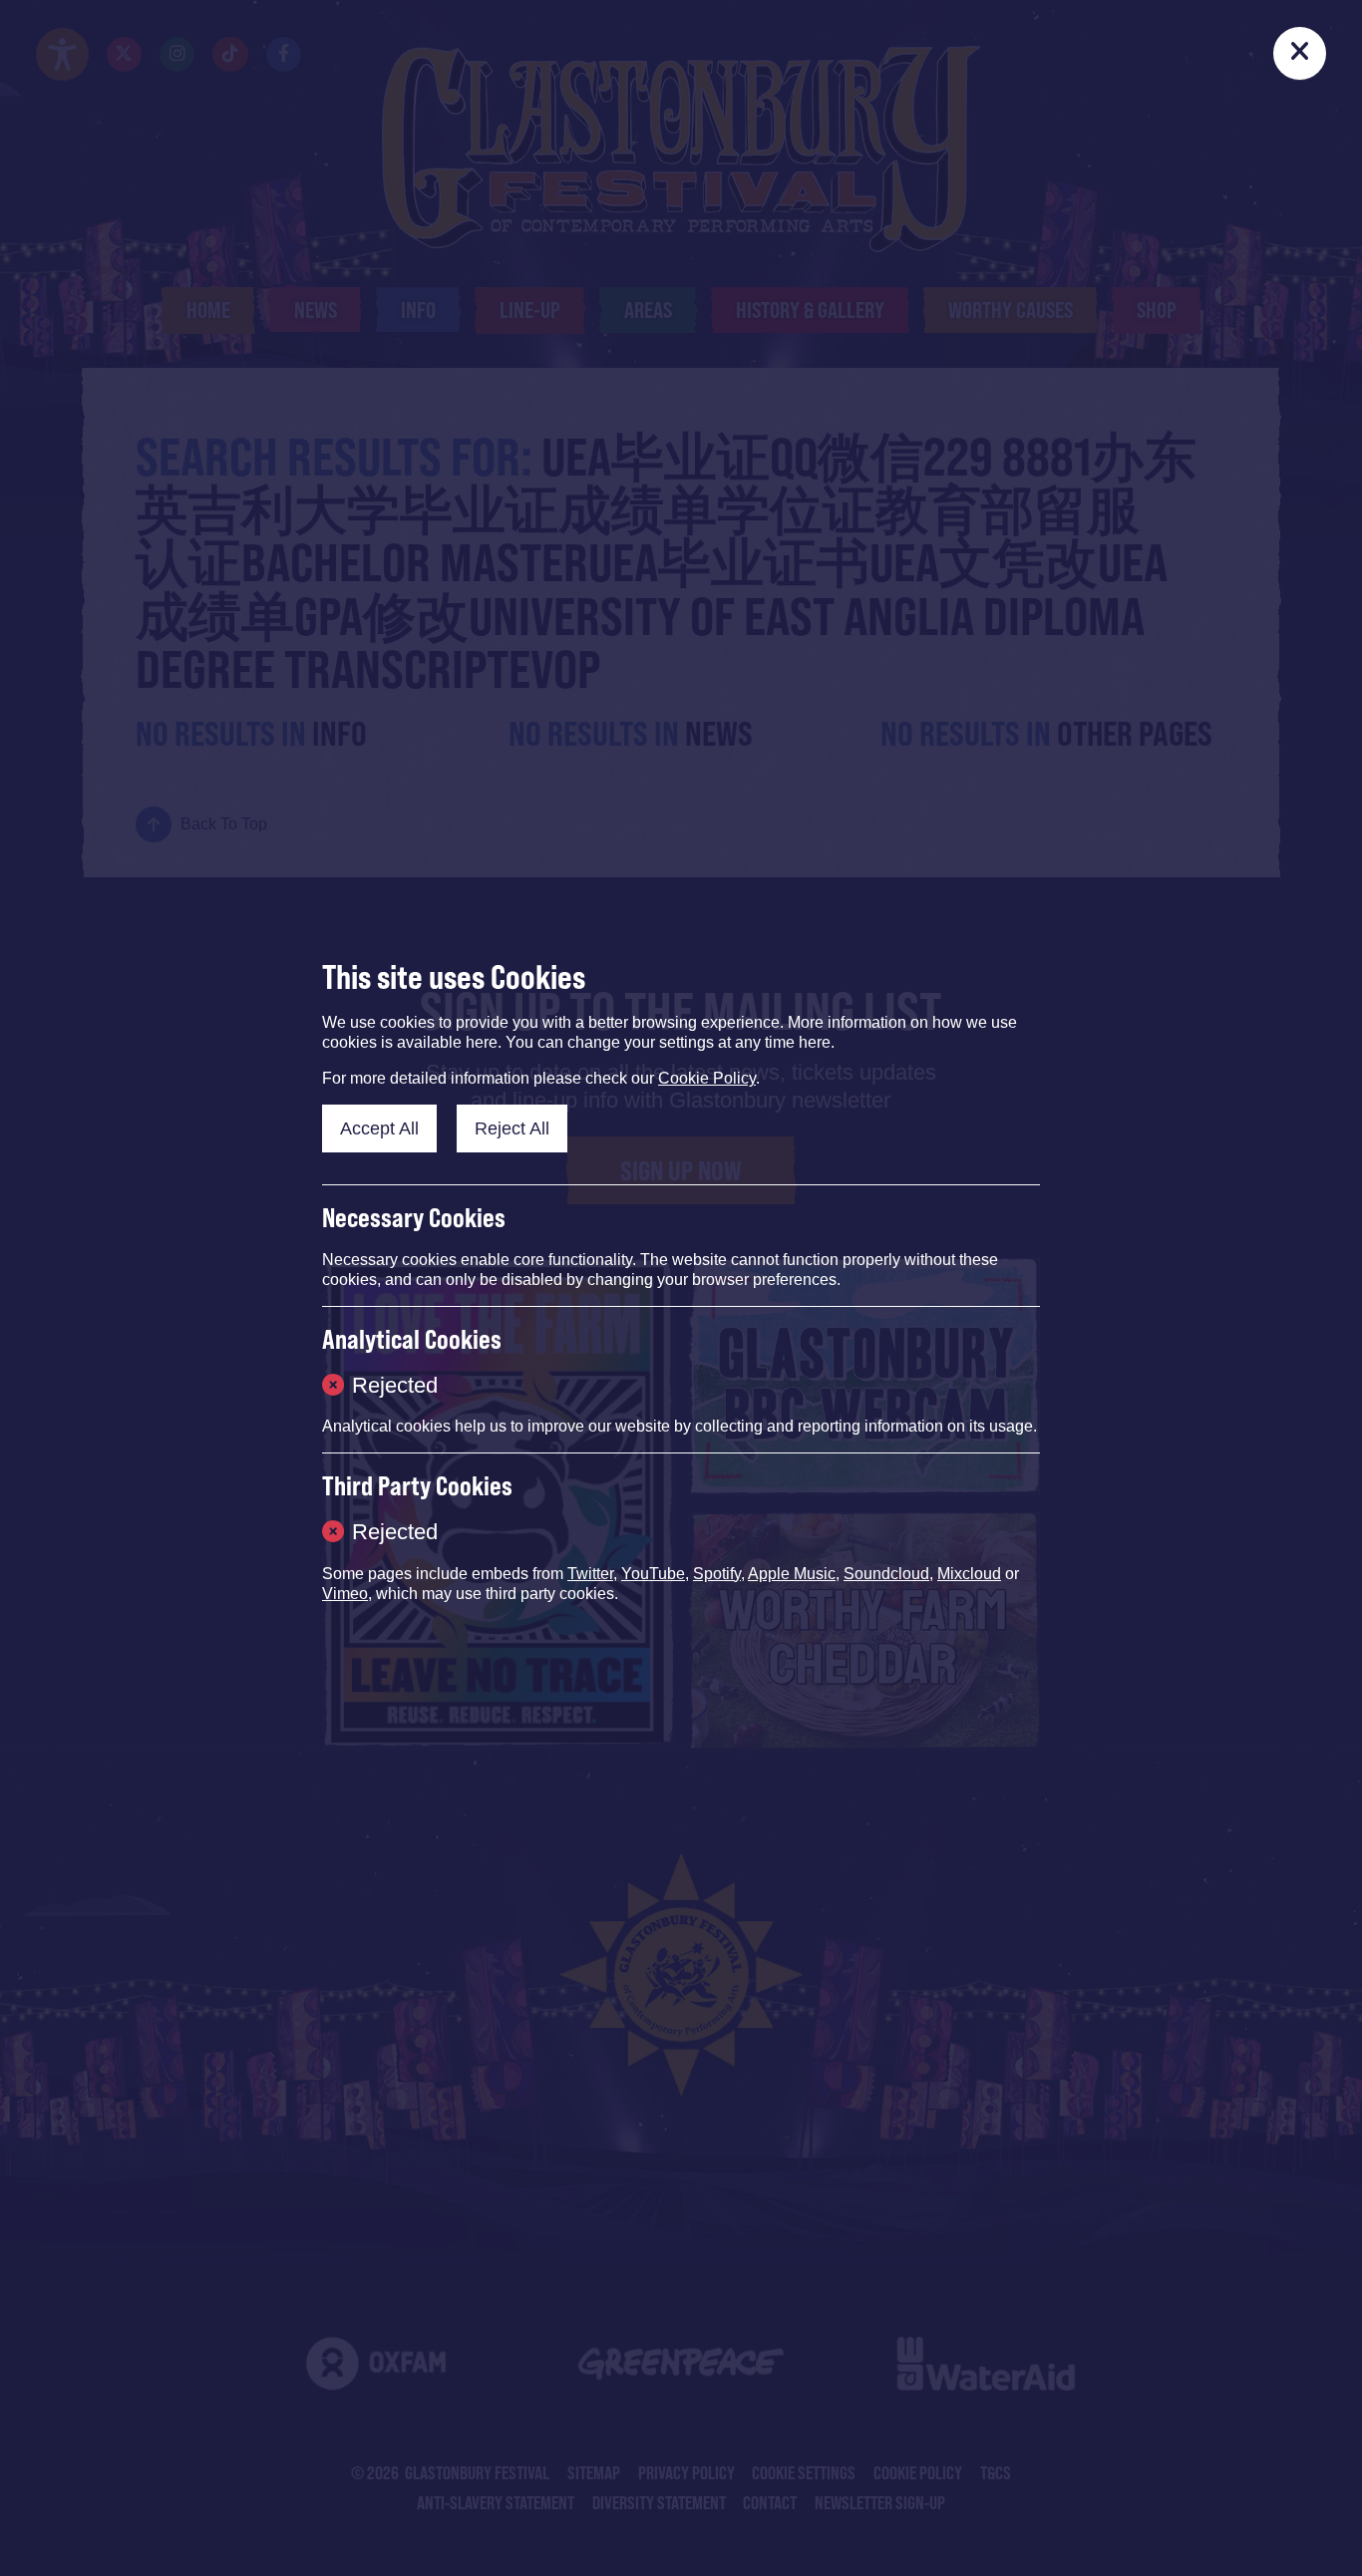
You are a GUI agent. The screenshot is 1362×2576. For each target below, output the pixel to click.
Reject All (512, 1128)
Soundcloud (886, 1574)
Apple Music (792, 1574)
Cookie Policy (707, 1078)
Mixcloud (969, 1574)
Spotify (717, 1574)
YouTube (653, 1574)
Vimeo (345, 1594)
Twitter (590, 1574)
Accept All (379, 1128)
